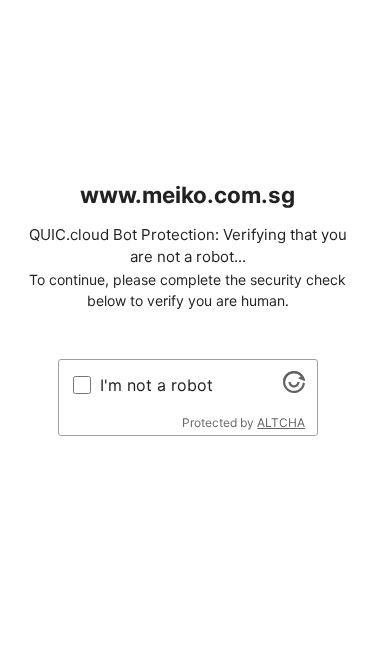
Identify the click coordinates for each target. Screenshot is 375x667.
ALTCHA (281, 422)
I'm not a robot (156, 385)
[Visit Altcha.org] (294, 387)
